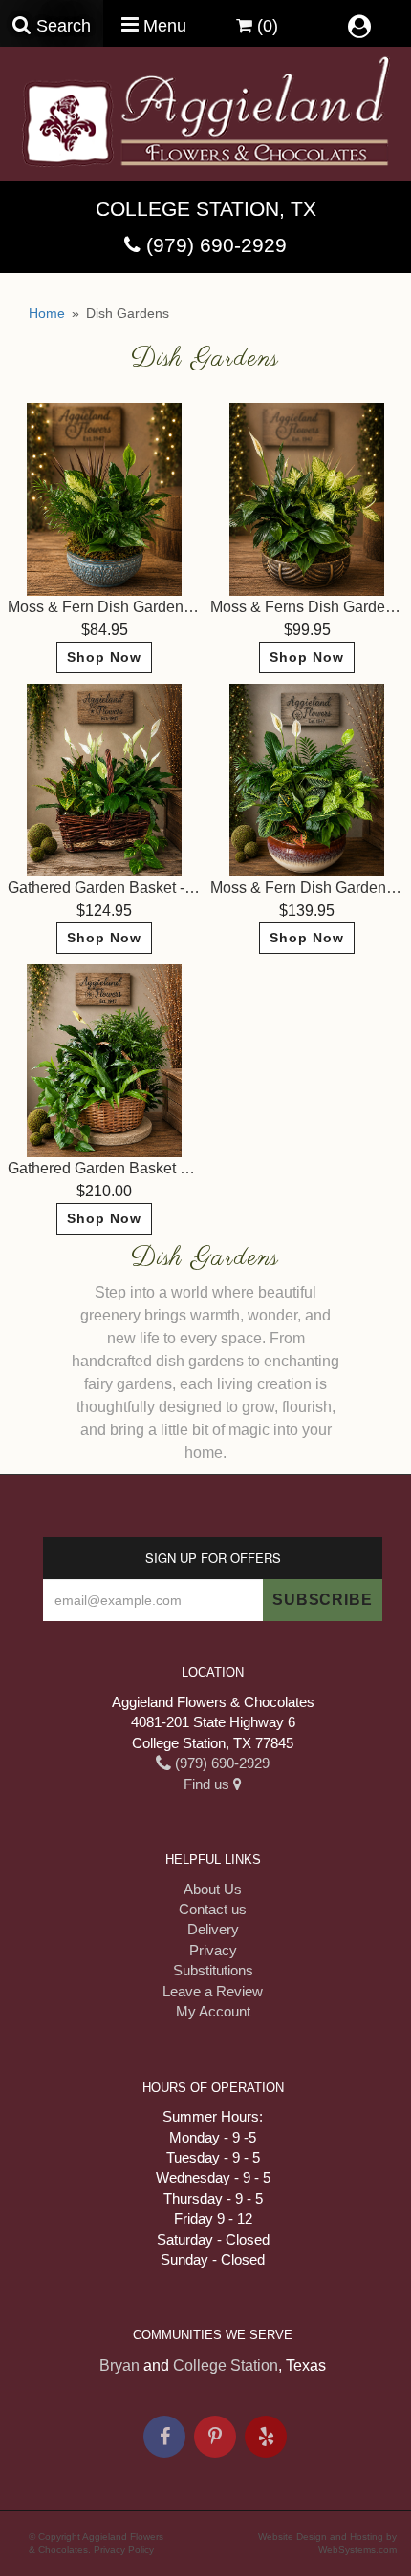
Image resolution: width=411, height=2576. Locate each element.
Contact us (213, 1909)
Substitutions (213, 1970)
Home (47, 313)
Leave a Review (213, 1991)
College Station (226, 2365)
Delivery (213, 1929)
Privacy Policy (124, 2550)
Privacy (213, 1950)
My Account (213, 2011)
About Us (213, 1889)
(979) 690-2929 (216, 245)
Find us (208, 1784)
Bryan (119, 2365)
